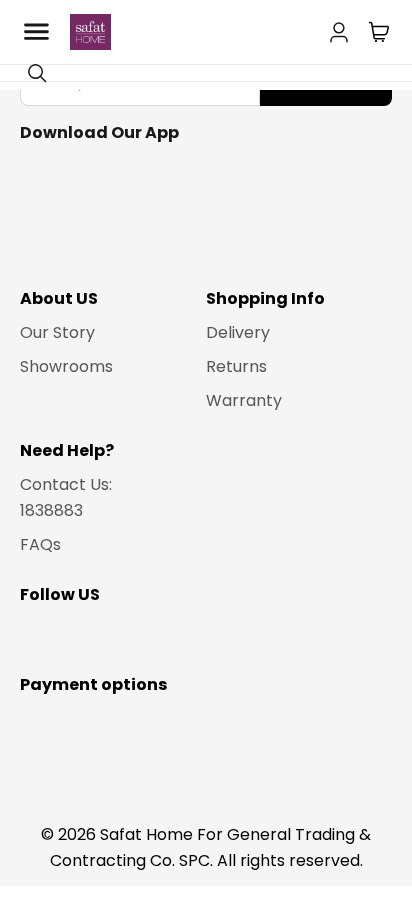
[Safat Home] (90, 32)
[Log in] (339, 28)
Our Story (57, 332)
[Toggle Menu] (36, 32)
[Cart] (379, 32)
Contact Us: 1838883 (66, 497)
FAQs (40, 544)
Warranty (244, 400)
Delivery (238, 332)
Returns (236, 366)
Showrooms (66, 366)
